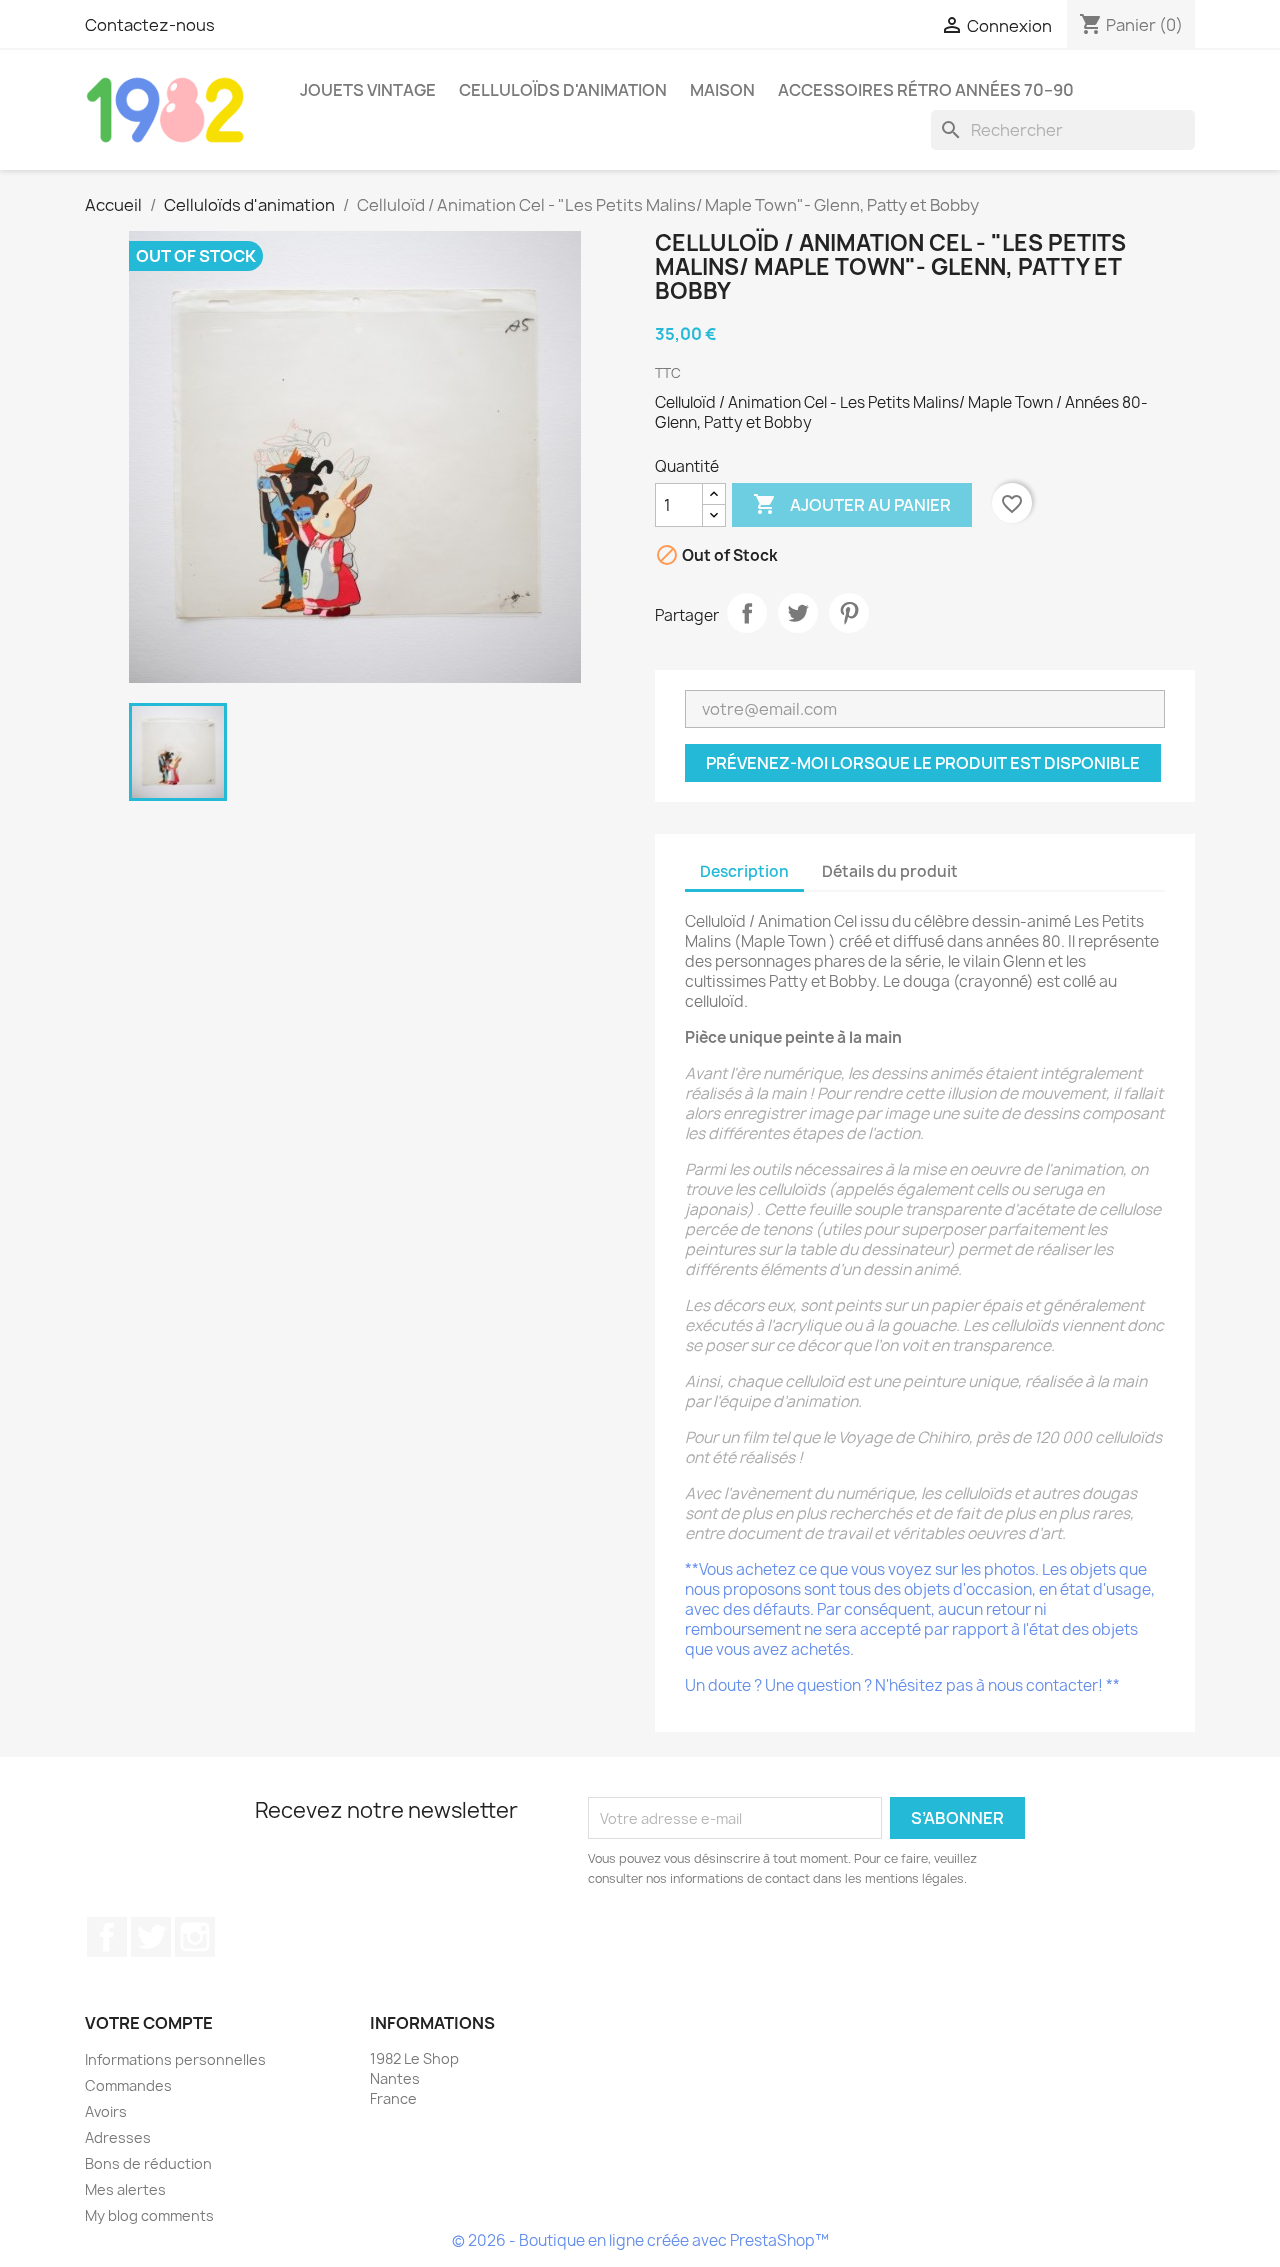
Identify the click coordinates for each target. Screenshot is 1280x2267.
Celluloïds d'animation (563, 90)
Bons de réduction (148, 2163)
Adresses (118, 2137)
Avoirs (106, 2111)
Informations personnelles (175, 2059)
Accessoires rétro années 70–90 (926, 90)
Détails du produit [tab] (890, 871)
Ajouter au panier (852, 504)
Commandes (128, 2085)
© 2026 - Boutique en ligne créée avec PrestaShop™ (640, 2240)
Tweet (798, 613)
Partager (747, 613)
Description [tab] (744, 871)
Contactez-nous (150, 25)
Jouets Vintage (368, 90)
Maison (722, 90)
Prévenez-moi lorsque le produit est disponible (923, 763)
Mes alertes (125, 2189)
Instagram (195, 1937)
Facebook (107, 1937)
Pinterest (849, 613)
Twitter (151, 1937)
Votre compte (149, 2023)
